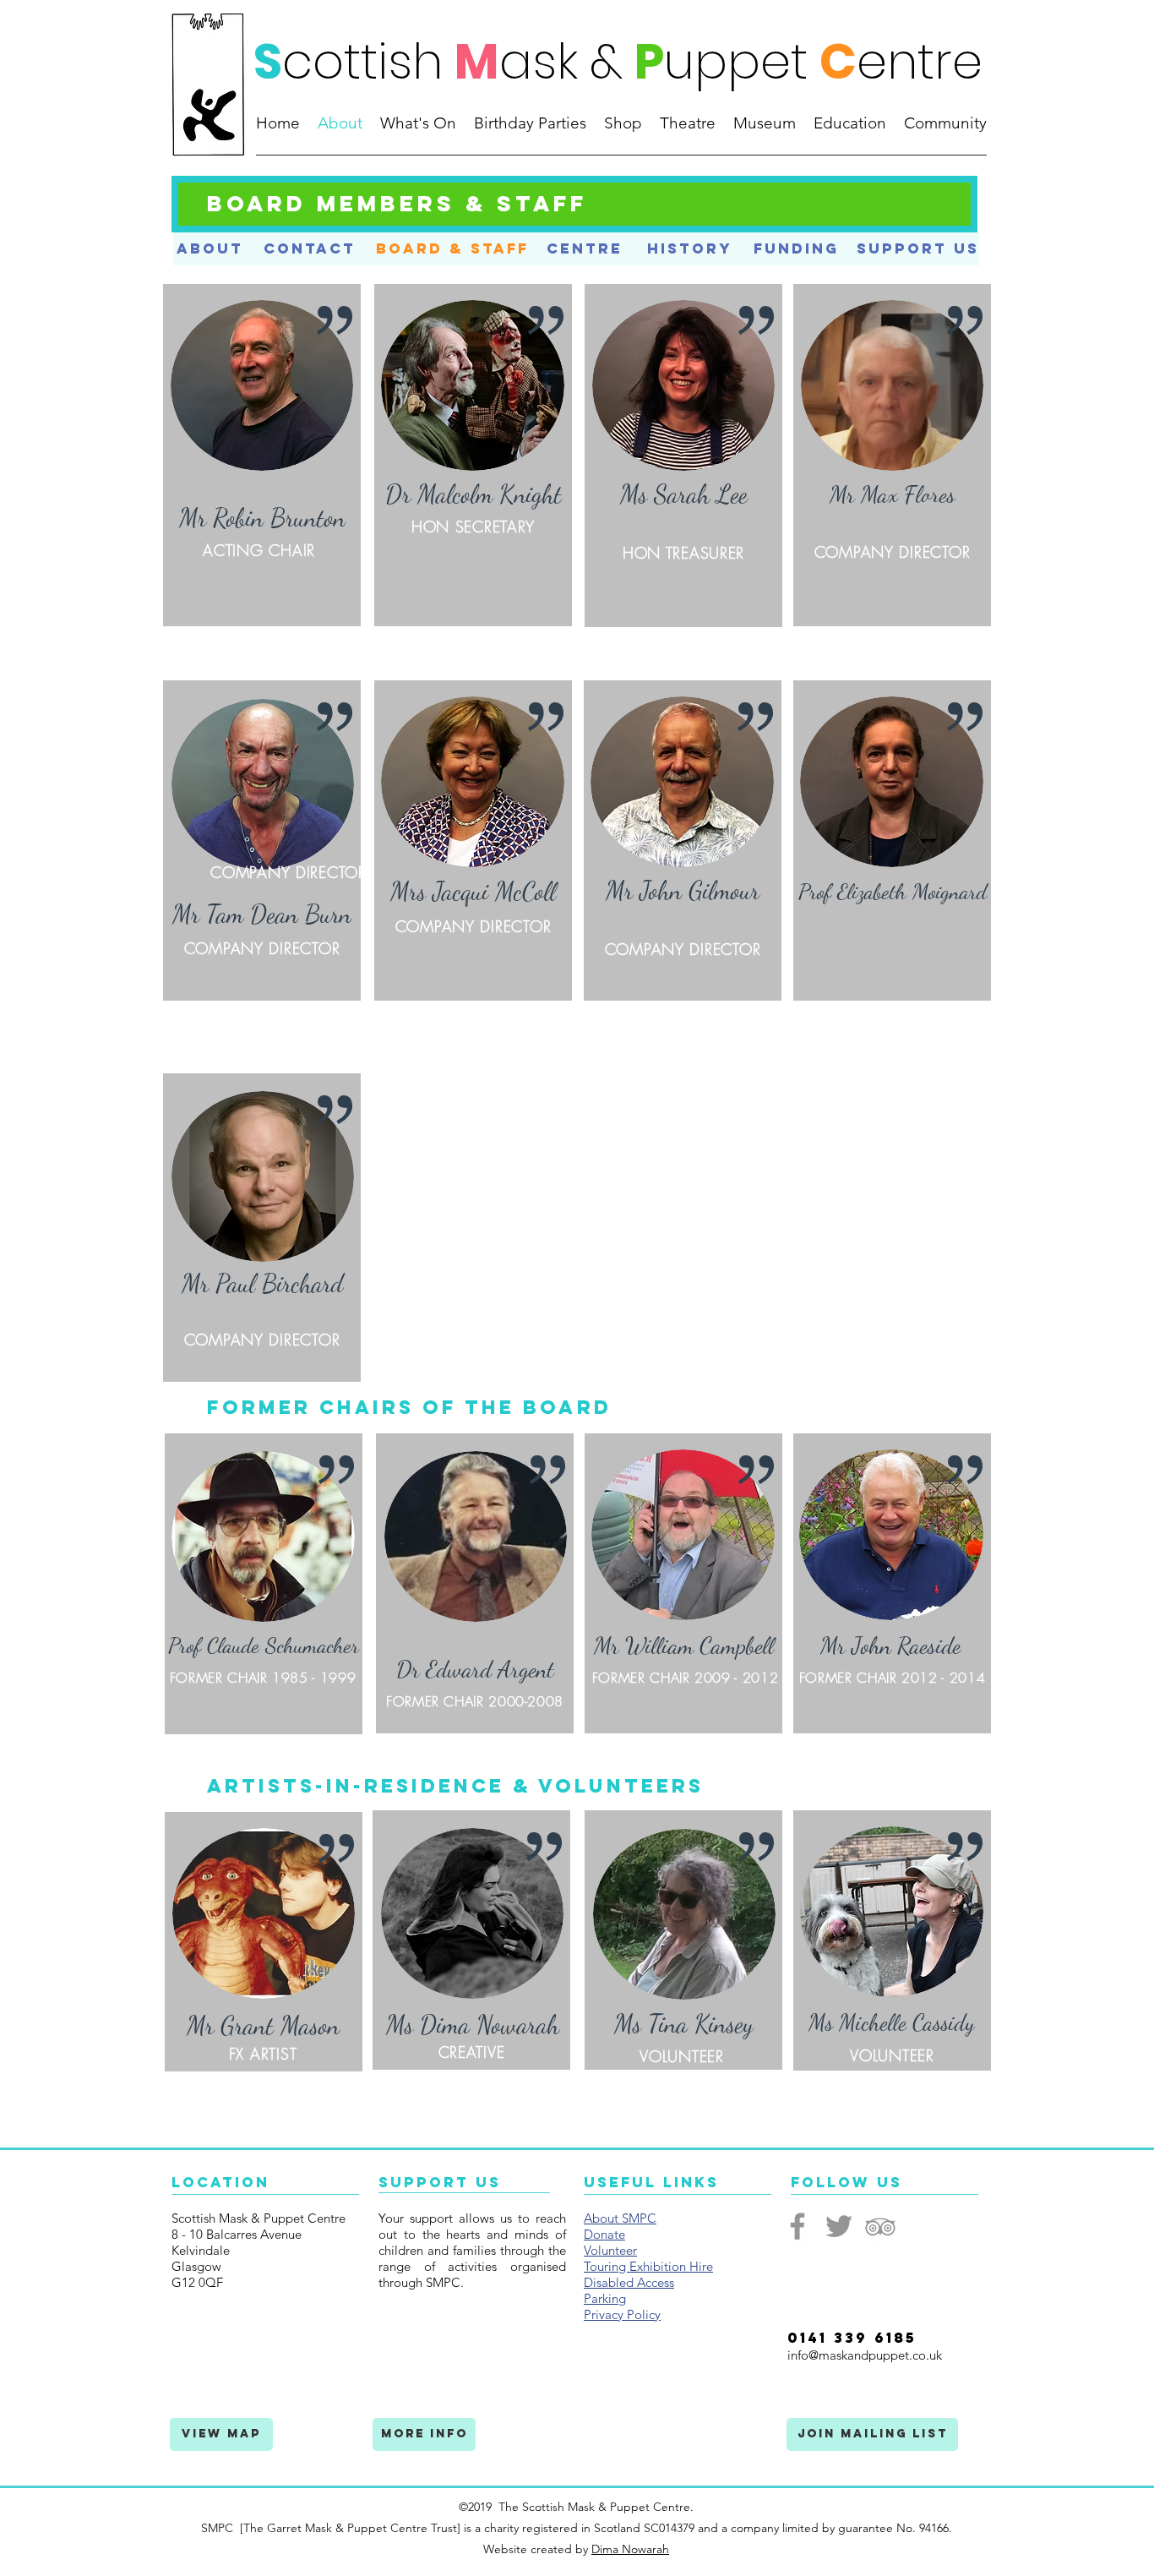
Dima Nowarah (630, 2549)
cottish (362, 61)
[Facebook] (797, 2226)
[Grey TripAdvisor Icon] (880, 2226)
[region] (262, 455)
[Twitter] (839, 2226)
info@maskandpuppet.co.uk (865, 2355)
